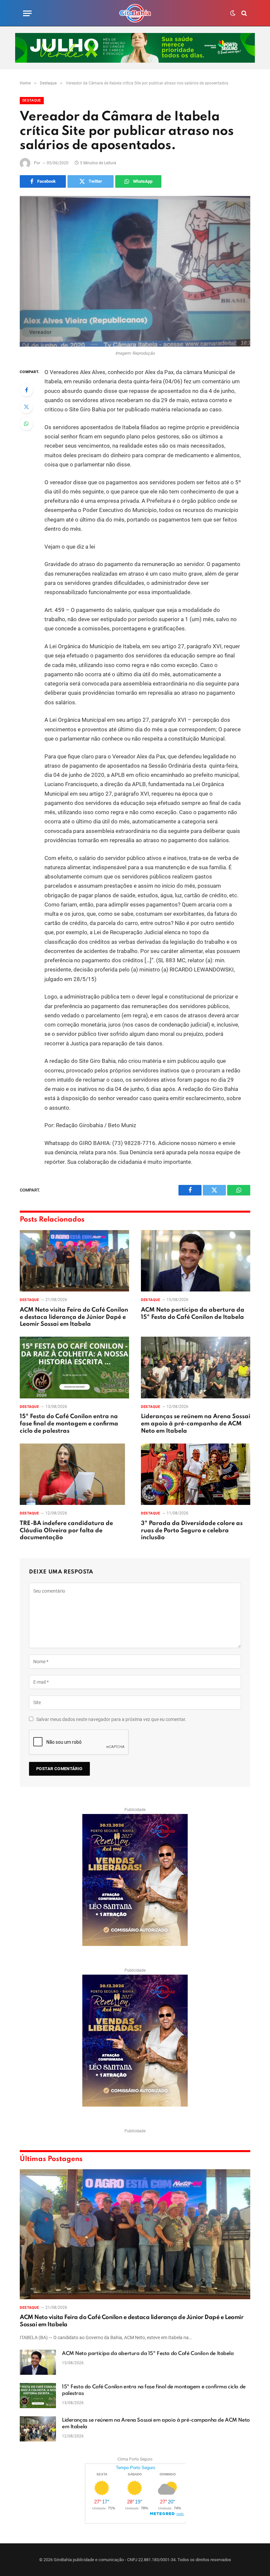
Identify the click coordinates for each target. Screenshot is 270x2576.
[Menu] (27, 13)
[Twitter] (26, 407)
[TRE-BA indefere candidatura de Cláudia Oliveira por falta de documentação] (74, 1474)
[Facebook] (26, 390)
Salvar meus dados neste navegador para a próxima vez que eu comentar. (111, 1719)
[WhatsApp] (26, 424)
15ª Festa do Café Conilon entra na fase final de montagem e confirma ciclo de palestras (69, 1424)
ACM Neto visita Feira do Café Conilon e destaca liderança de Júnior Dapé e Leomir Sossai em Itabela (74, 1317)
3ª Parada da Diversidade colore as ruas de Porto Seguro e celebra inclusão (192, 1531)
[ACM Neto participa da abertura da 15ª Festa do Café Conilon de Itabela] (196, 1261)
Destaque (32, 100)
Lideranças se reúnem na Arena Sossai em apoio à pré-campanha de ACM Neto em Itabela (196, 1424)
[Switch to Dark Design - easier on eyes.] (233, 13)
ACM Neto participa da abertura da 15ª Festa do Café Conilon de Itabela (193, 1314)
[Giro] (135, 13)
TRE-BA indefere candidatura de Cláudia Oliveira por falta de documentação (66, 1531)
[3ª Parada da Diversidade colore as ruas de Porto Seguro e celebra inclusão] (196, 1474)
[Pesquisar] (243, 13)
